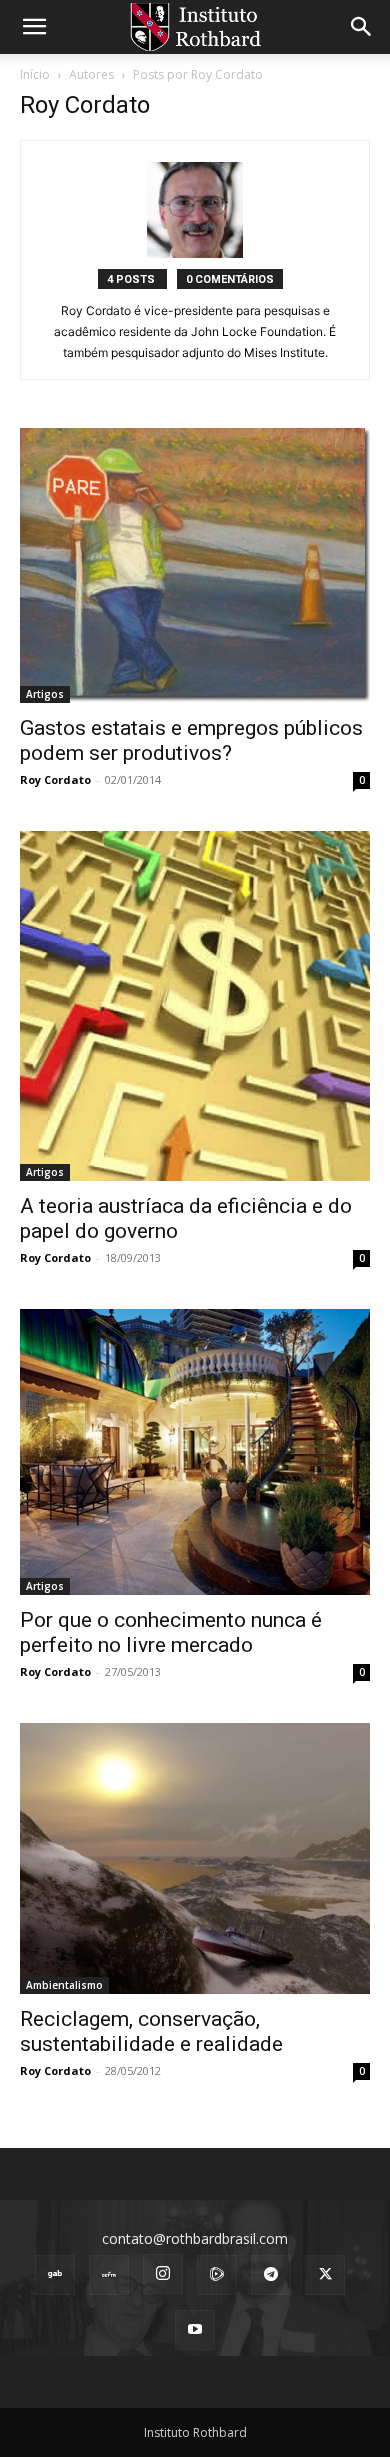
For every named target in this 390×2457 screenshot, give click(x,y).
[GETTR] (109, 2275)
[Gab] (55, 2275)
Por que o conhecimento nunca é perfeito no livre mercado (171, 1632)
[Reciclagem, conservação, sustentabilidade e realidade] (195, 1858)
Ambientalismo (64, 1985)
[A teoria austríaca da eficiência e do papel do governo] (195, 1006)
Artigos (45, 694)
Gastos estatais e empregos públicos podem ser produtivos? (191, 740)
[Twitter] (325, 2275)
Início (35, 74)
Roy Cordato (55, 779)
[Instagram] (163, 2274)
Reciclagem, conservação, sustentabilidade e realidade (151, 2031)
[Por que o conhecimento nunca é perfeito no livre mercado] (195, 1452)
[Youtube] (195, 2330)
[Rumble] (217, 2275)
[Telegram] (271, 2275)
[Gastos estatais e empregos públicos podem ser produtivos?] (195, 565)
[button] (34, 27)
